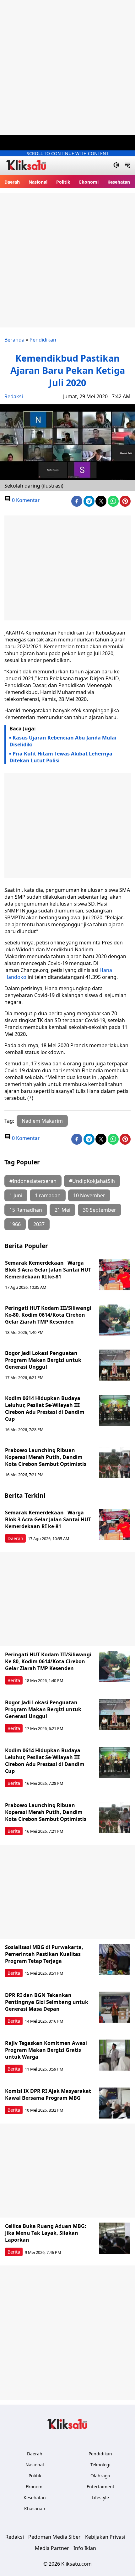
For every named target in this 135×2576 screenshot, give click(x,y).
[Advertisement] (67, 67)
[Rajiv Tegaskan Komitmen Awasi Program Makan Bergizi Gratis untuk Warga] (115, 2055)
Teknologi (100, 2465)
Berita (14, 1680)
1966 (15, 1224)
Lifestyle (100, 2498)
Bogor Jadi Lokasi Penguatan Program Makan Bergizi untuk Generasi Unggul (43, 1360)
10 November (89, 1195)
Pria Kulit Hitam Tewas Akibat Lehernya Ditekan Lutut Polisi (61, 757)
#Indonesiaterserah (33, 1181)
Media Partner (52, 2548)
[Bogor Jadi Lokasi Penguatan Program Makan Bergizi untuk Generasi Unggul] (115, 1365)
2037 (39, 1224)
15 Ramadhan (26, 1210)
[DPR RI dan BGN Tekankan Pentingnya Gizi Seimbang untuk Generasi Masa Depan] (115, 2007)
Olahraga (100, 2476)
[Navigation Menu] (127, 166)
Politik (63, 182)
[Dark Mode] (116, 166)
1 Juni (16, 1195)
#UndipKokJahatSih (92, 1181)
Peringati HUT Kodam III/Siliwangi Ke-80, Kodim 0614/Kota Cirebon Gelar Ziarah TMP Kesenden (48, 1315)
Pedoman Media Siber (54, 2537)
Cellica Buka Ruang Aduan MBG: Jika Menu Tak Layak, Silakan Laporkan (46, 2233)
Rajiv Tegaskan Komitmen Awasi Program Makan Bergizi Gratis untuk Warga (46, 2050)
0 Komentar (25, 500)
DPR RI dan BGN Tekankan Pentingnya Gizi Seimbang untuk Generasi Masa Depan (47, 2002)
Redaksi (14, 396)
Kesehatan (119, 182)
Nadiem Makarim (42, 1121)
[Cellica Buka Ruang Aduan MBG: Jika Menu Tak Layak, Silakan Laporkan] (115, 2238)
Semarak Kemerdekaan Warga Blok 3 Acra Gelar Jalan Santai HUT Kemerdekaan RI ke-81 (48, 1270)
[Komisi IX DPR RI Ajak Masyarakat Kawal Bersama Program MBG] (115, 2103)
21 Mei (62, 1210)
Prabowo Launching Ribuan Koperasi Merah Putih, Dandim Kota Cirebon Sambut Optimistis (46, 1457)
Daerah (12, 182)
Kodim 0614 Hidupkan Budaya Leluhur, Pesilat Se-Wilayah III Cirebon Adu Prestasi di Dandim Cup (45, 1408)
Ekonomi (89, 182)
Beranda (14, 340)
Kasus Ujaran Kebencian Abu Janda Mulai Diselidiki (63, 741)
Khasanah (35, 2508)
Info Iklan (85, 2548)
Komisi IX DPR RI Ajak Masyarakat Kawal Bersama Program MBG (48, 2094)
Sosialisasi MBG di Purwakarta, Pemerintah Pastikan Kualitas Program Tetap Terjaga (44, 1954)
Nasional (38, 182)
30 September (100, 1210)
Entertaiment (100, 2487)
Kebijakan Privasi (105, 2537)
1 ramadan (48, 1195)
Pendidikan (43, 340)
